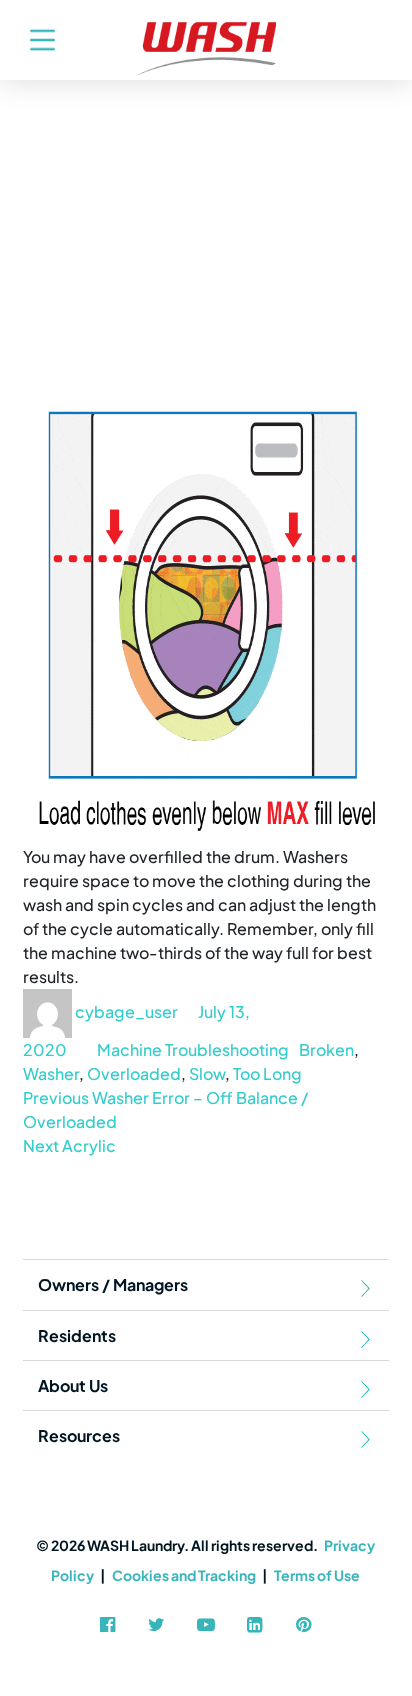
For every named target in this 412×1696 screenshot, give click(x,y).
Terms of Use (317, 1575)
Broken (326, 1049)
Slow (207, 1073)
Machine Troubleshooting (193, 1049)
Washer (51, 1073)
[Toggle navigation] (32, 40)
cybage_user (126, 1011)
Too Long (267, 1073)
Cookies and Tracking (184, 1575)
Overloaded (134, 1073)
